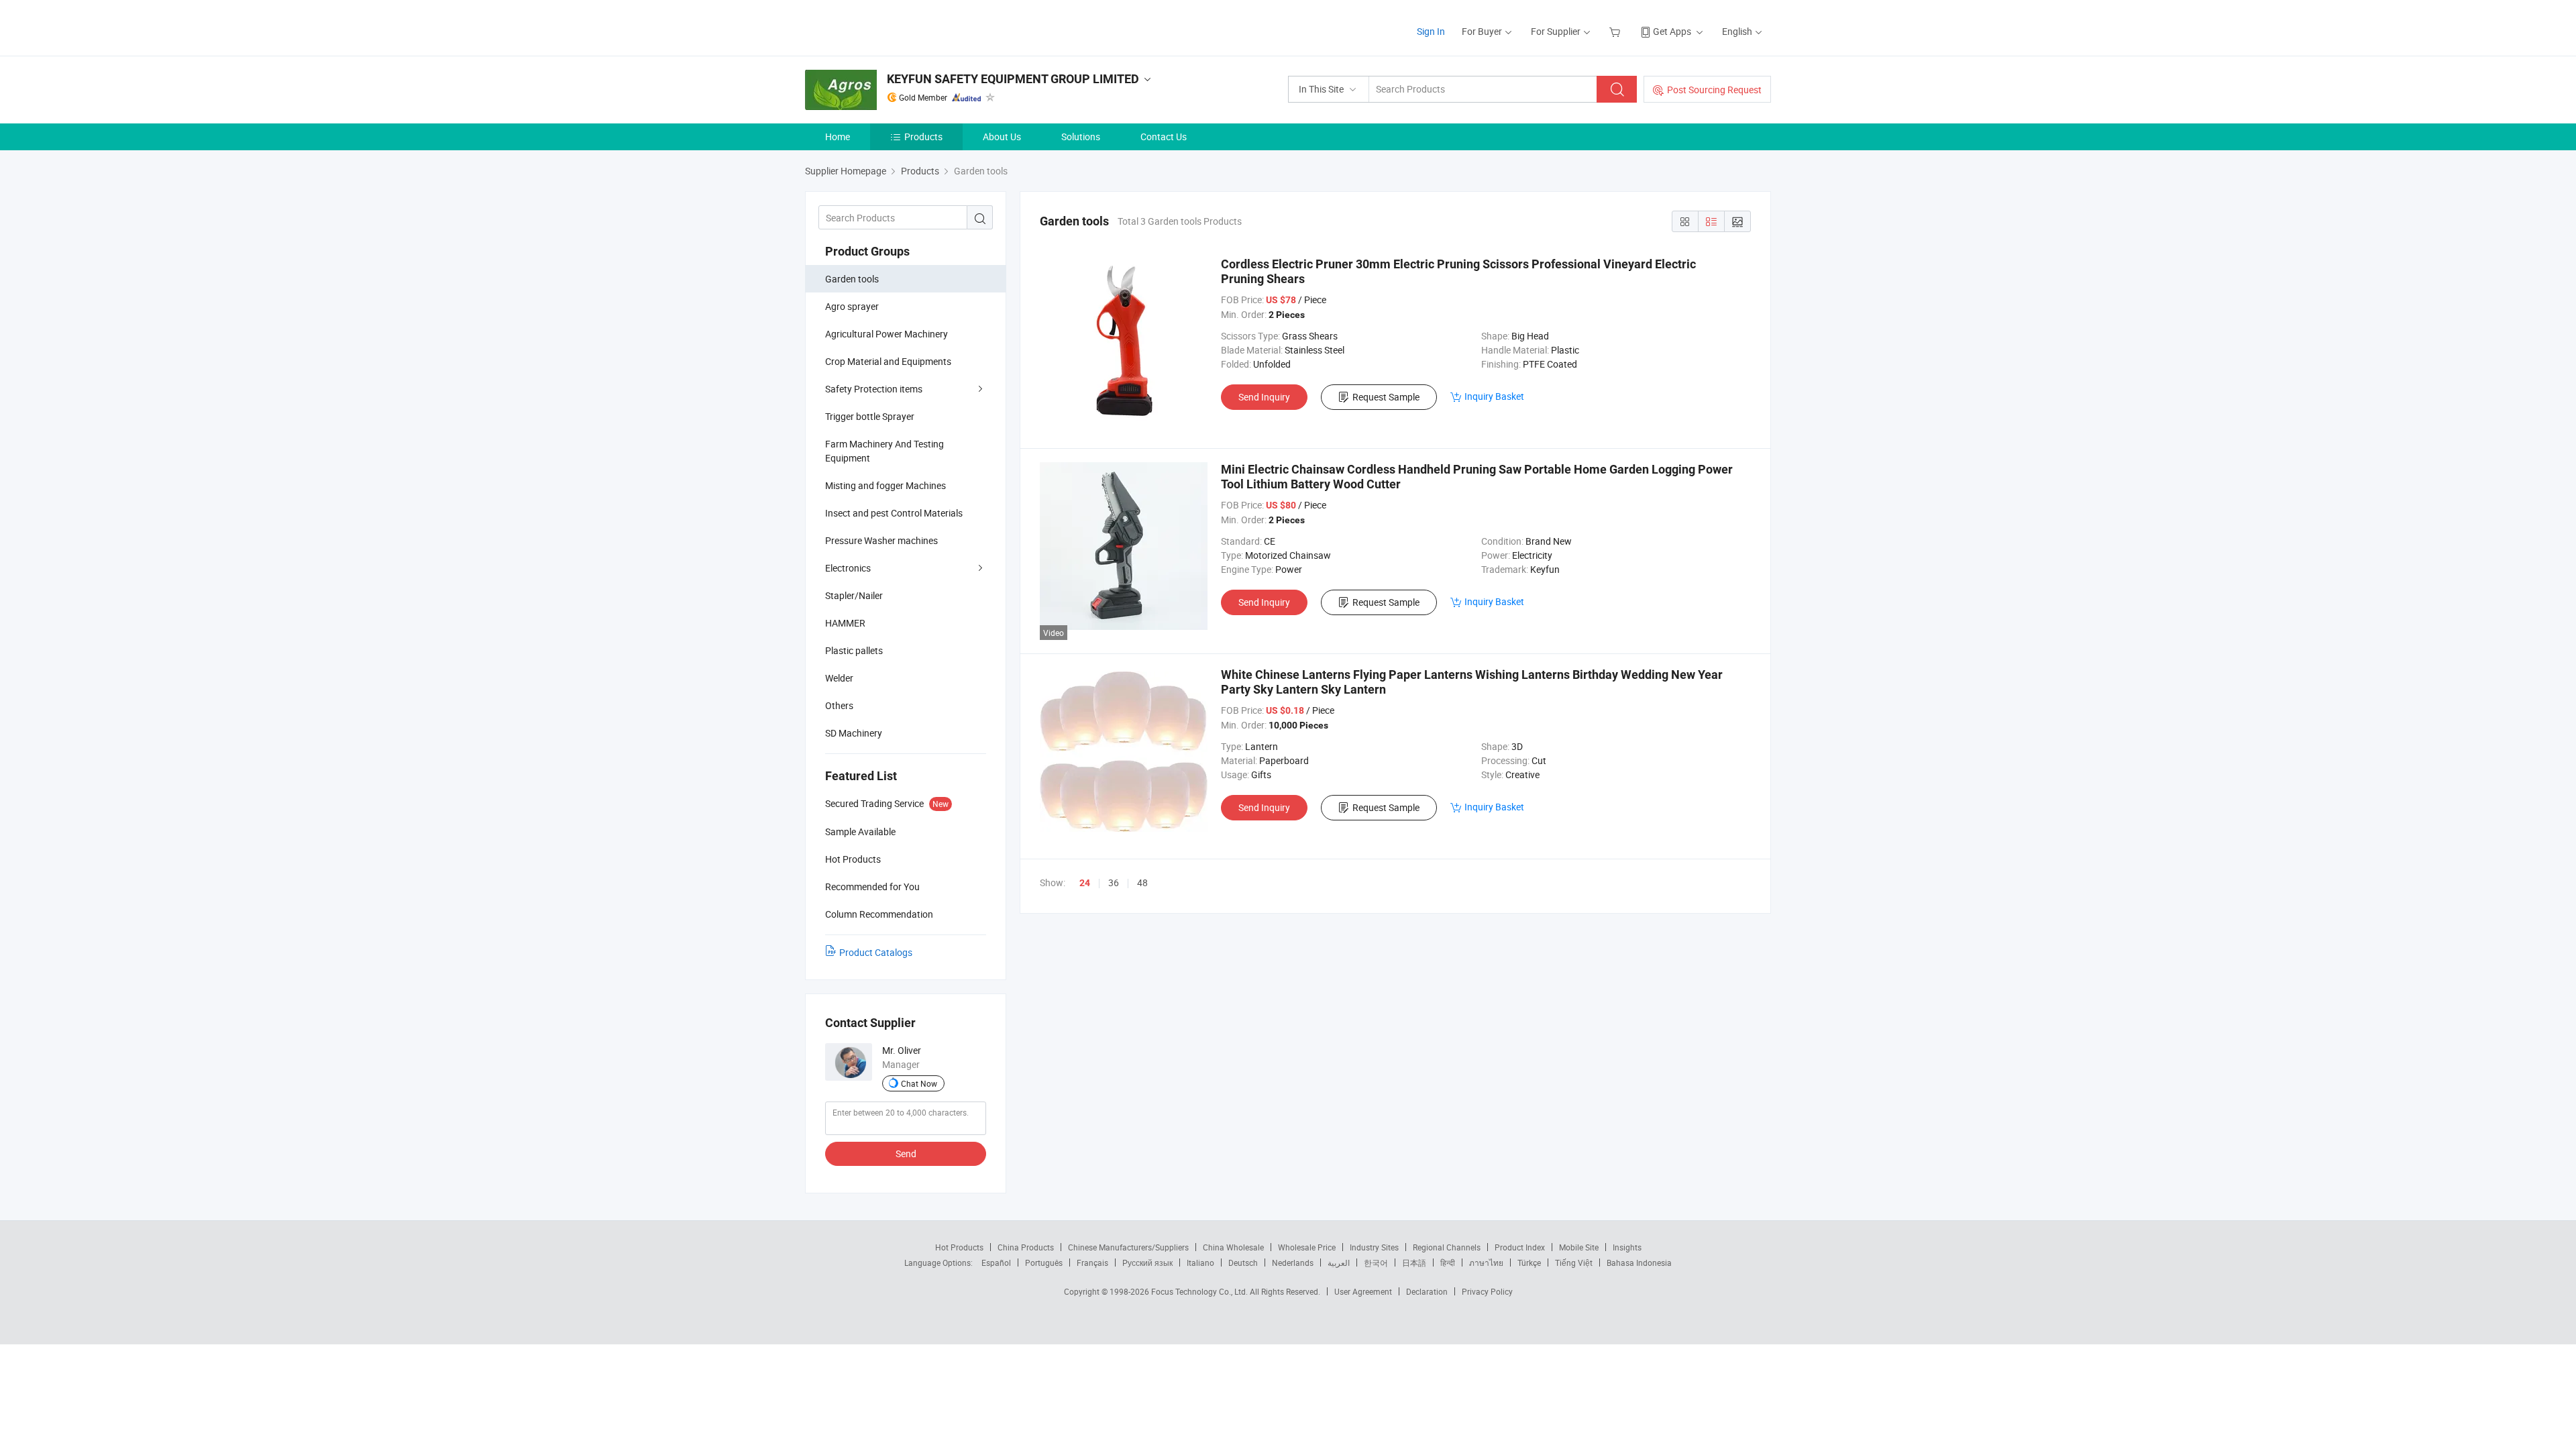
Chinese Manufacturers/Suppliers (1128, 1247)
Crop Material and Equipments (888, 361)
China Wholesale (1233, 1247)
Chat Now (919, 1083)
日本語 (1414, 1263)
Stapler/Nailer (854, 595)
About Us (1002, 137)
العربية (1339, 1263)
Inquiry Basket (1494, 396)
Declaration (1427, 1291)
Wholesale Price (1307, 1247)
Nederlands (1293, 1263)
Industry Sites (1374, 1247)
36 (1114, 882)
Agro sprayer (852, 306)
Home (838, 137)
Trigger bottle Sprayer (870, 416)
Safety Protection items (874, 389)
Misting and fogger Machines (885, 485)
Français (1092, 1263)
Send (906, 1153)
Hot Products (959, 1247)
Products (923, 137)
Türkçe (1529, 1263)
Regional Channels (1447, 1247)
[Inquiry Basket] (1616, 31)
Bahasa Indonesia (1639, 1263)
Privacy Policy (1487, 1291)
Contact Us (1164, 137)
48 (1142, 882)
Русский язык (1147, 1263)
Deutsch (1243, 1263)
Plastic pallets (854, 650)
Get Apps (1672, 31)
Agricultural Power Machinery (887, 334)
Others (839, 705)
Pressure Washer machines (881, 540)
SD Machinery (854, 733)
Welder (839, 678)
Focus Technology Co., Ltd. (1200, 1291)
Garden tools (852, 279)
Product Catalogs (876, 952)
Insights (1627, 1247)
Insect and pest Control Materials (894, 513)
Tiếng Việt (1574, 1263)
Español (996, 1263)
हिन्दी (1448, 1263)
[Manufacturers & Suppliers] (891, 26)
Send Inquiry (1264, 397)
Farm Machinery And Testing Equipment (884, 451)
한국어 (1376, 1263)
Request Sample (1386, 397)
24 (1085, 883)
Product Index (1520, 1247)
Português (1044, 1263)
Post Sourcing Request (1714, 90)
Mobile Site (1579, 1247)
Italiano (1200, 1263)
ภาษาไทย (1486, 1263)
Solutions (1081, 137)
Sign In (1431, 31)
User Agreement (1363, 1291)
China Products (1026, 1247)
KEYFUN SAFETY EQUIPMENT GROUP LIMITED (1013, 79)
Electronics (848, 568)
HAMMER (845, 623)
